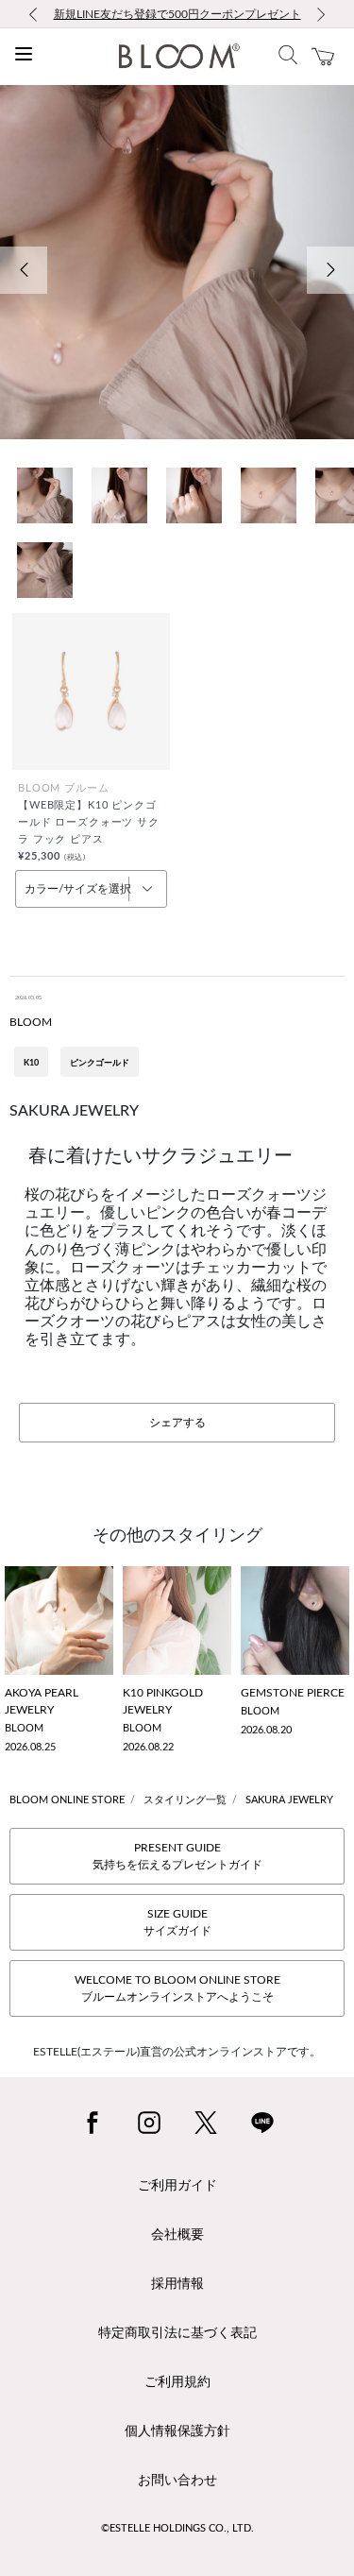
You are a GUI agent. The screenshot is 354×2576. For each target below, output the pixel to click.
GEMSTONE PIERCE (293, 1693)
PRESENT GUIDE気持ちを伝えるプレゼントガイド (177, 1856)
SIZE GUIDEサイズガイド (177, 1922)
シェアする (177, 1423)
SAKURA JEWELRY (289, 1800)
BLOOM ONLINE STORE (67, 1800)
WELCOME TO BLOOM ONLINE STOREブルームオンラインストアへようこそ (177, 1988)
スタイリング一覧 (185, 1800)
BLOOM (31, 1022)
